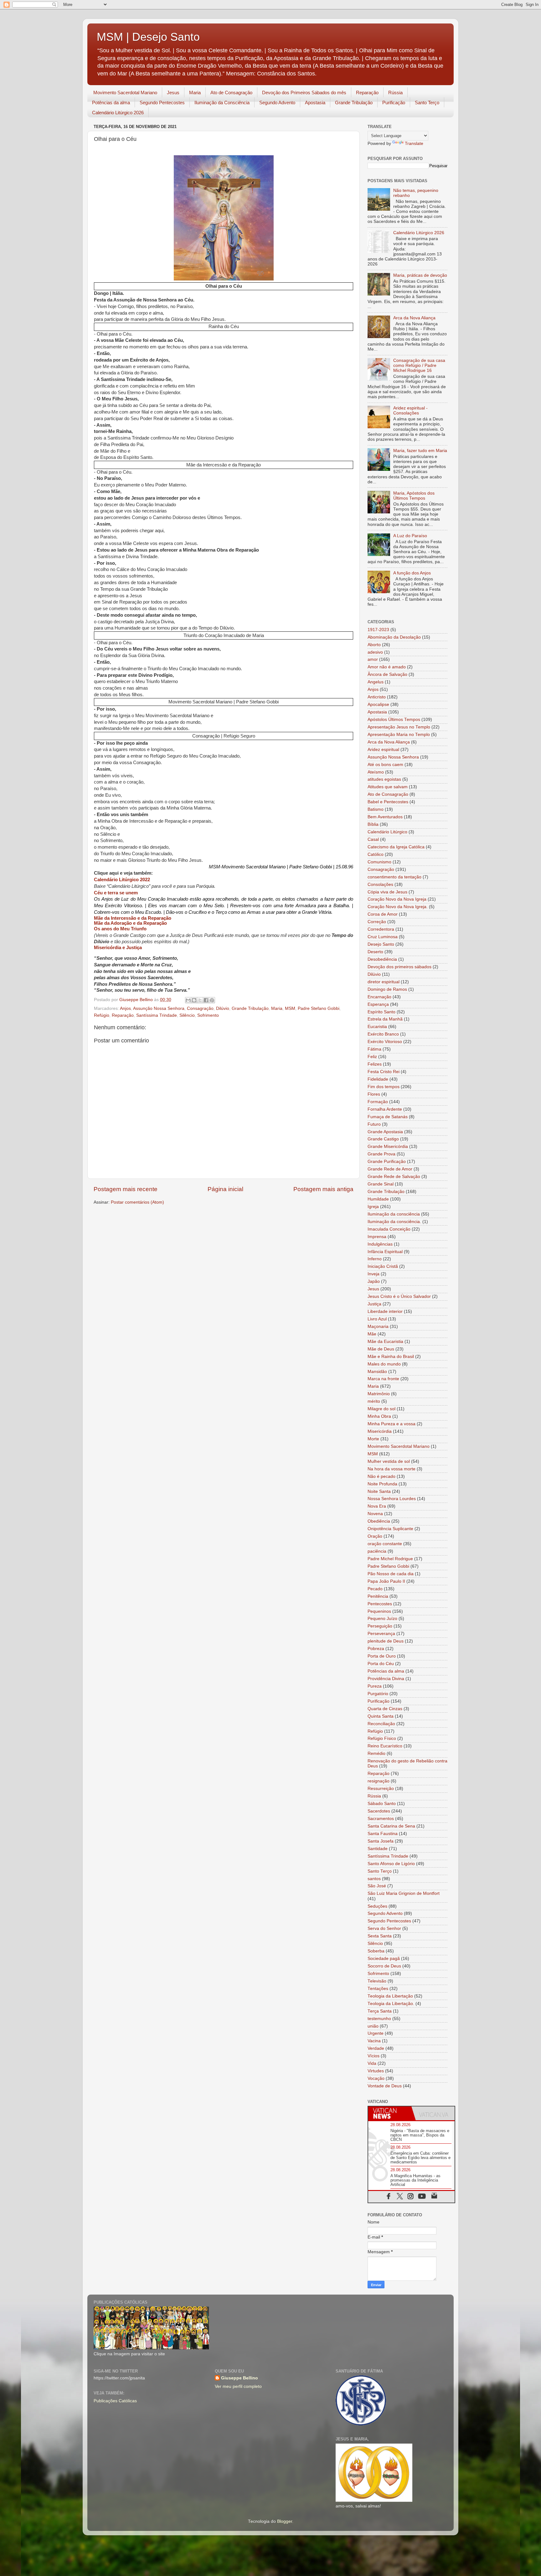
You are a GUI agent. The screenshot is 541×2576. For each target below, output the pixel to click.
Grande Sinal (381, 1184)
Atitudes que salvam (388, 787)
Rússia (395, 93)
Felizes (375, 1064)
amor (373, 659)
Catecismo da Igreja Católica (396, 847)
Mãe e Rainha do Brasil (391, 1357)
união (373, 2026)
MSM (290, 1008)
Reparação (367, 93)
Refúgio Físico (382, 1738)
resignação (379, 1781)
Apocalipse (378, 704)
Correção (377, 922)
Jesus (173, 93)
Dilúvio (223, 1008)
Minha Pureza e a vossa (392, 1424)
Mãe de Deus (381, 1349)
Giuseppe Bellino (240, 2378)
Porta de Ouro (382, 1656)
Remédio (376, 1753)
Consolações (380, 884)
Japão (374, 1281)
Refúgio (102, 1015)
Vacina (374, 2041)
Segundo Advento (277, 103)
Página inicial (225, 1189)
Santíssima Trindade (157, 1015)
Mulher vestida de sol (389, 1461)
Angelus (376, 682)
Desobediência (382, 959)
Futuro (374, 1124)
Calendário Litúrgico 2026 (118, 113)
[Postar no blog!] (194, 1000)
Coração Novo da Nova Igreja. (398, 907)
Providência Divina (386, 1679)
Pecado (375, 1589)
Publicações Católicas (115, 2401)
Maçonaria (378, 1327)
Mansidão (377, 1372)
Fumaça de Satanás (388, 1117)
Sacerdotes (379, 1811)
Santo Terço (427, 103)
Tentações (378, 1989)
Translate (414, 144)
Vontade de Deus (385, 2086)
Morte (373, 1439)
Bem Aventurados (385, 817)
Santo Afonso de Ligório (391, 1864)
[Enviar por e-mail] (188, 1000)
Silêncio (187, 1015)
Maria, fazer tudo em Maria (420, 451)
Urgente (376, 2033)
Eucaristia (377, 1027)
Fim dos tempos (384, 1087)
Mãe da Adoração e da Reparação (130, 923)
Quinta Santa (381, 1716)
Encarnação (379, 997)
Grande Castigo (383, 1139)
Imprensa (377, 1237)
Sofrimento (208, 1015)
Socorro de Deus (384, 1966)
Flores (374, 1094)
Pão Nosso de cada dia (391, 1574)
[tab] (390, 2113)
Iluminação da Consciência (222, 103)
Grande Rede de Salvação (394, 1177)
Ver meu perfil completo (238, 2386)
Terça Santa (380, 2011)
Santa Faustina (383, 1834)
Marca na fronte (383, 1379)
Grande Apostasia (385, 1132)
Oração (375, 1536)
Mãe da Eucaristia (385, 1342)
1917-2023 (378, 630)
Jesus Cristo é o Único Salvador (399, 1296)
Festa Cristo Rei (384, 1072)
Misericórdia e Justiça (118, 948)
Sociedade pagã (384, 1959)
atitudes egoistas (384, 779)
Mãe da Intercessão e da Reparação (133, 918)
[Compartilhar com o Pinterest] (212, 1000)
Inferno (375, 1259)
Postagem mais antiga (323, 1189)
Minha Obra (379, 1416)
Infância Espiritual (385, 1252)
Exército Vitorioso (385, 1042)
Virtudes (376, 2071)
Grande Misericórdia (388, 1147)
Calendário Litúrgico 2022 (122, 880)
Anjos (125, 1008)
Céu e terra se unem (116, 893)
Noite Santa (379, 1491)
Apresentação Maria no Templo (399, 735)
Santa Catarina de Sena (391, 1826)
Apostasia (315, 103)
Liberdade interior (385, 1311)
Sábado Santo (382, 1804)
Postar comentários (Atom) (137, 1202)
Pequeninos (379, 1611)
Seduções (377, 1906)
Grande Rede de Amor (390, 1169)
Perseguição (380, 1626)
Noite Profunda (382, 1484)
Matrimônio (379, 1394)
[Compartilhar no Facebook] (206, 1000)
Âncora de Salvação (387, 674)
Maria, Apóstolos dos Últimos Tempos (414, 496)
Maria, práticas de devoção (420, 275)
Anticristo (377, 697)
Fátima (374, 1049)
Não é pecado (381, 1476)
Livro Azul (377, 1319)
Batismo (376, 809)
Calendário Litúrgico (387, 832)
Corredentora (381, 929)
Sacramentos (381, 1819)
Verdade (376, 2048)
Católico (376, 854)
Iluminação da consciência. (394, 1222)
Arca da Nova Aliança (414, 318)
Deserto (375, 952)
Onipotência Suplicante (390, 1529)
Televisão (377, 1981)
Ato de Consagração (231, 93)
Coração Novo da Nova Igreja (397, 899)
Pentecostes (380, 1604)
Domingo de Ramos (387, 989)
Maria (195, 93)
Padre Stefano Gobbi (319, 1008)
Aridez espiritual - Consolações (410, 411)
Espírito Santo (381, 1012)
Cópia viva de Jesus (387, 892)
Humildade (378, 1199)
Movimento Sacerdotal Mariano (125, 93)
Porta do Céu (381, 1664)
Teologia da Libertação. (391, 2004)
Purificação (394, 103)
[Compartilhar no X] (200, 1000)
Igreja (373, 1207)
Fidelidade (378, 1079)
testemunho (379, 2019)
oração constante (385, 1544)
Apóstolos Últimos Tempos (394, 720)
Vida (372, 2063)
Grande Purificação (387, 1162)
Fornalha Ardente (385, 1109)
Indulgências (380, 1244)
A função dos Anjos (412, 573)
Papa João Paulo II (386, 1581)
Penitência (378, 1596)
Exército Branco (383, 1034)
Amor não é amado (387, 667)
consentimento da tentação (394, 877)
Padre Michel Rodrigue (390, 1559)
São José (377, 1886)
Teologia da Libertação (390, 1996)
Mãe (372, 1334)
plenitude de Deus (386, 1641)
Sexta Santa (380, 1936)
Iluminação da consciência (394, 1214)
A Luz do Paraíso (410, 536)
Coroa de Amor (383, 914)
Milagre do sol (381, 1409)
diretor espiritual (384, 982)
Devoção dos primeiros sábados (399, 967)
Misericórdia (380, 1431)
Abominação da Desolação (394, 637)
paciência (377, 1551)
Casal (373, 839)
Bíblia (373, 824)
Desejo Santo (381, 944)
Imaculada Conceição (389, 1229)
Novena (375, 1514)
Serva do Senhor (384, 1928)
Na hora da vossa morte (392, 1469)
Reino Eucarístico (385, 1746)
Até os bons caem (385, 765)
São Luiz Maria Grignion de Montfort (404, 1893)
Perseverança (381, 1634)
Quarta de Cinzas (385, 1709)
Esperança (378, 1004)
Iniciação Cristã (383, 1266)
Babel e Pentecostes (388, 802)
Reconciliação (381, 1724)
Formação (378, 1102)
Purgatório (378, 1694)
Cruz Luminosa (383, 937)
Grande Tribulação (354, 103)
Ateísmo (376, 772)
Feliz (372, 1057)
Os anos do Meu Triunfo (120, 929)
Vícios (374, 2056)
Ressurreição (381, 1789)
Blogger (285, 2521)
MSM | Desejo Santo (148, 37)
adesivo (375, 652)
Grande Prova (381, 1154)
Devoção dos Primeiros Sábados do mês (304, 93)
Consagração (200, 1008)
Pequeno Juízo (382, 1619)
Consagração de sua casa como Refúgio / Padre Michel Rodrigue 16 (419, 365)
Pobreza (376, 1649)
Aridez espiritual (383, 750)
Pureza (375, 1686)
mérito (374, 1401)
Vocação (376, 2078)
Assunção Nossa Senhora (159, 1008)
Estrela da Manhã (385, 1019)
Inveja (374, 1274)
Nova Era (377, 1506)
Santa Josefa (381, 1841)
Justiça (374, 1304)
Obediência (379, 1521)
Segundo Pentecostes (162, 103)
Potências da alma (111, 103)
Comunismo (379, 862)
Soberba (376, 1951)
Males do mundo (384, 1364)
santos (374, 1879)
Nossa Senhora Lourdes (392, 1499)
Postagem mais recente (126, 1189)
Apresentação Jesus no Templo (399, 727)
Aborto (374, 645)
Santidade (378, 1849)
